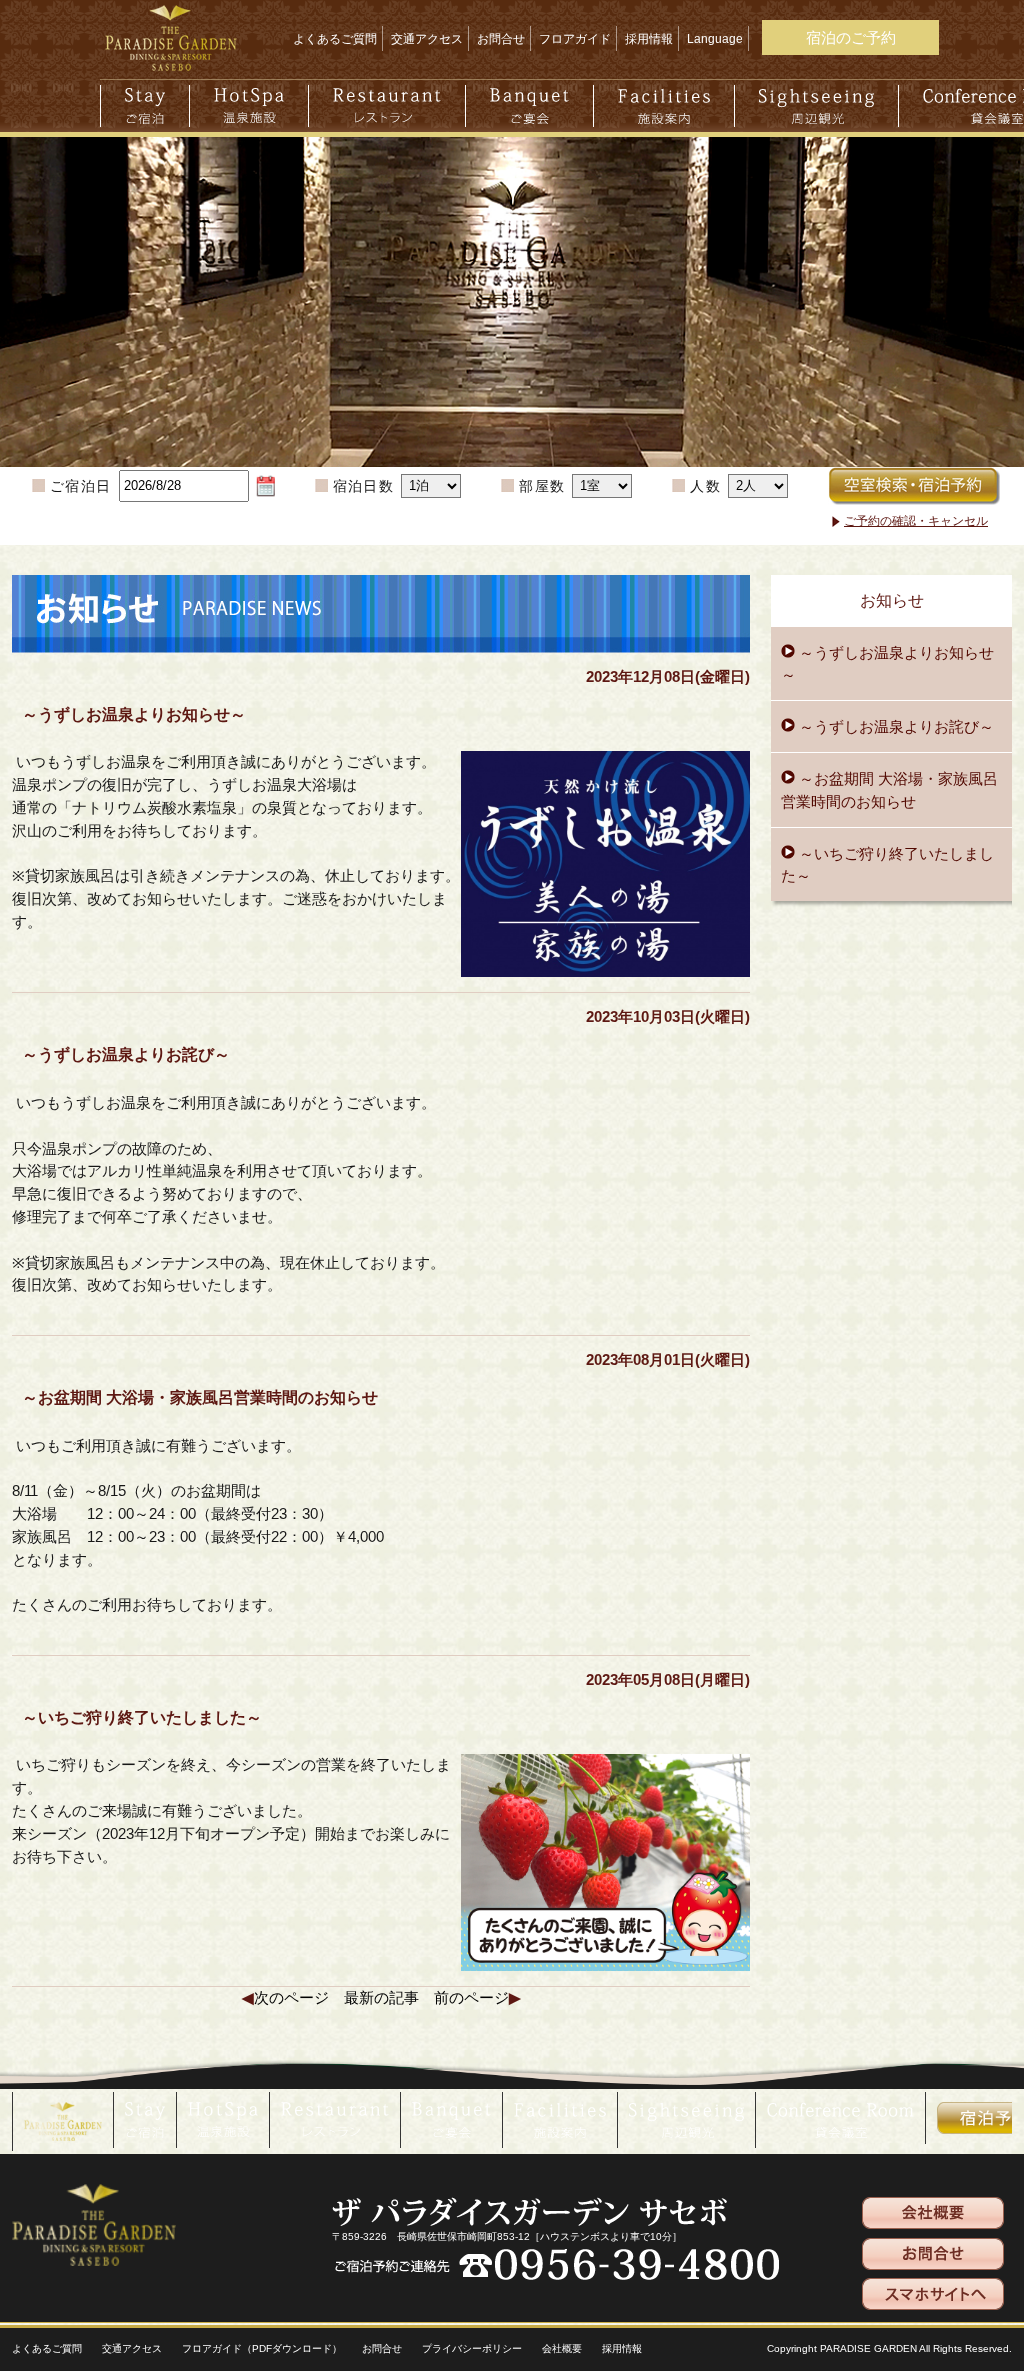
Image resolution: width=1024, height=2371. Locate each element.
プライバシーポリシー (472, 2348)
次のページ (291, 1997)
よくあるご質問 (335, 39)
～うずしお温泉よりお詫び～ (894, 726)
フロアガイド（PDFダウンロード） (262, 2348)
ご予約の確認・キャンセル (916, 521)
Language (715, 39)
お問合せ (501, 39)
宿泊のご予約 (851, 37)
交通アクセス (427, 39)
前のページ (471, 1997)
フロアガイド (575, 39)
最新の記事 (381, 1997)
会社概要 (562, 2348)
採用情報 (649, 39)
